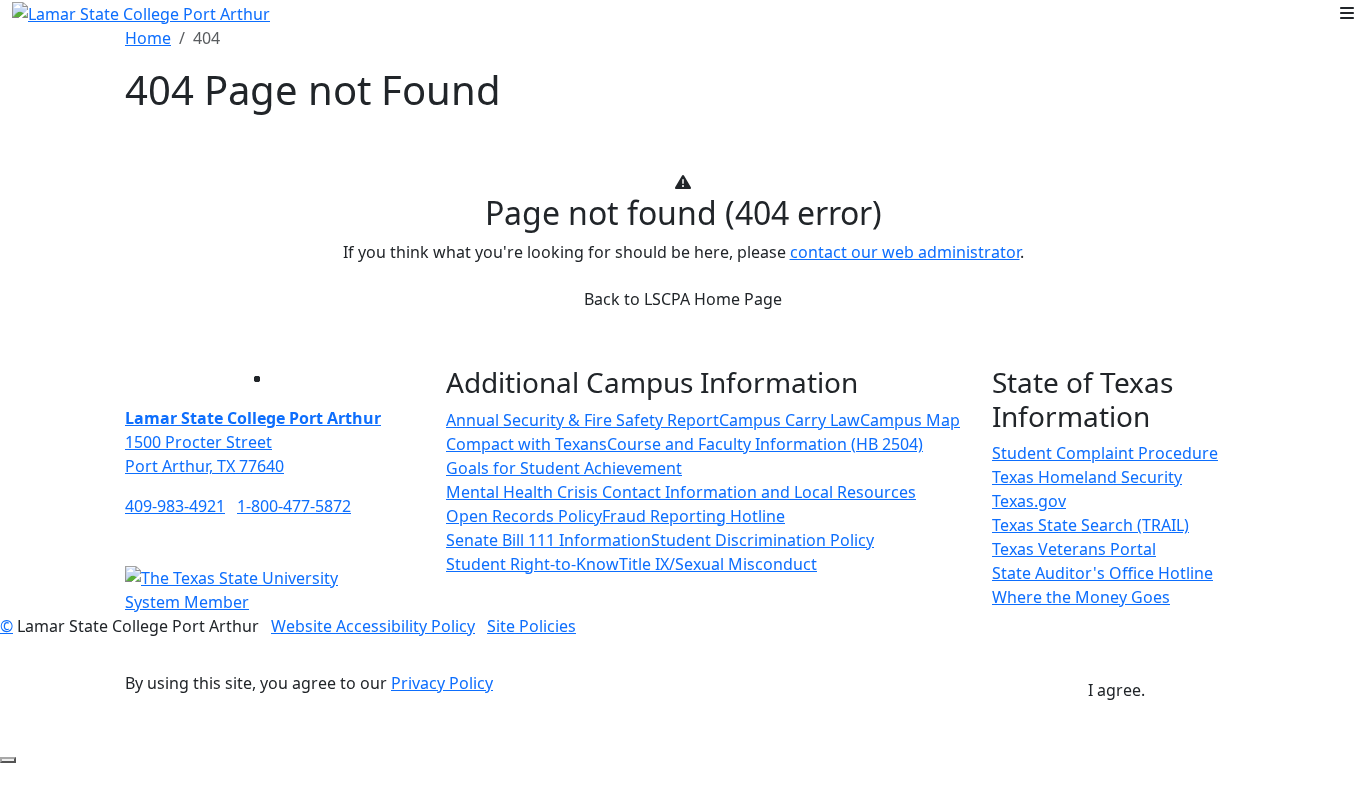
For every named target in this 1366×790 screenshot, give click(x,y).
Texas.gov (1029, 501)
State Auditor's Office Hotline (1102, 573)
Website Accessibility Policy (373, 626)
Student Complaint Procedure (1105, 453)
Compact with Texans (526, 444)
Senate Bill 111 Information (548, 540)
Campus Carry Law (789, 420)
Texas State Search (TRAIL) (1090, 525)
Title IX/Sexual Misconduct (718, 564)
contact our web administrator (905, 252)
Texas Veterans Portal (1074, 549)
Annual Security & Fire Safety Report (582, 420)
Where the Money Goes (1081, 597)
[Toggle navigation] (1347, 13)
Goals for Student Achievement (564, 468)
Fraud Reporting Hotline (693, 516)
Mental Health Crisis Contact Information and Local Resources (681, 492)
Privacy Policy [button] (442, 683)
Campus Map (910, 420)
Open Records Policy (524, 516)
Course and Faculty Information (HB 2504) (765, 444)
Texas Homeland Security (1087, 477)
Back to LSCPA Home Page (683, 299)
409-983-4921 (175, 506)
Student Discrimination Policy (762, 540)
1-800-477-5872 (294, 506)
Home (148, 38)
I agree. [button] (1116, 690)
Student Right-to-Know (532, 564)
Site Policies (531, 626)
